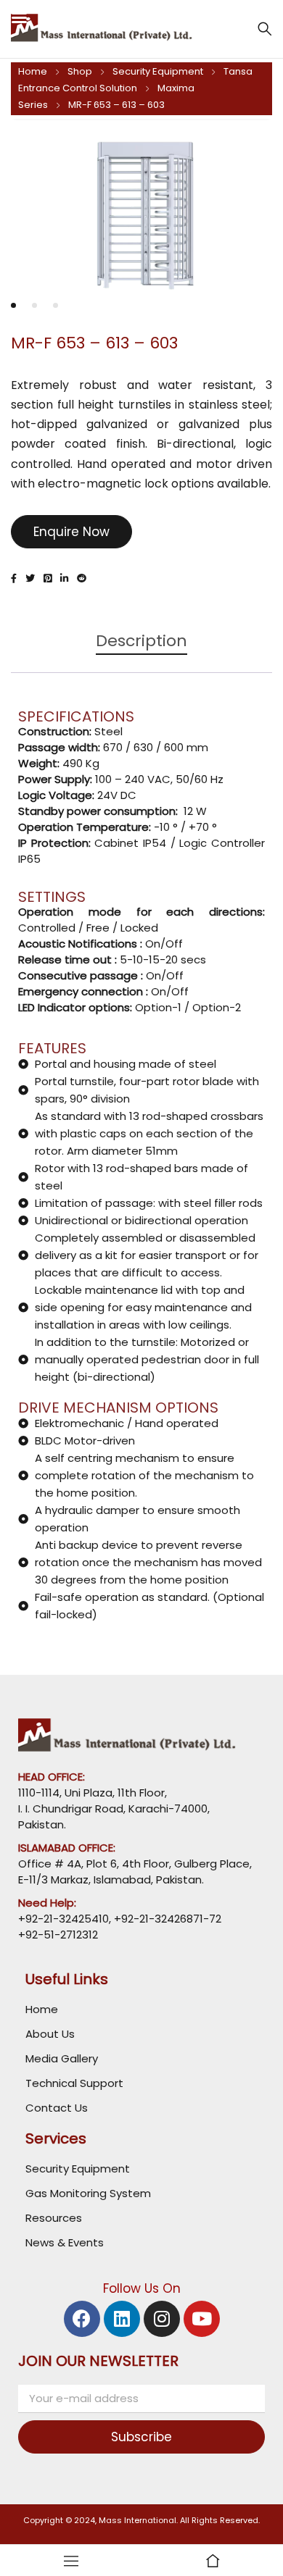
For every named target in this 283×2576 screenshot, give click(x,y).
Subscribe (141, 2437)
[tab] (141, 648)
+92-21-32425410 (63, 1919)
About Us (50, 2034)
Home (33, 71)
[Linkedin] (122, 2319)
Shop (80, 71)
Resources (54, 2218)
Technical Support (74, 2083)
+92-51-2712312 (58, 1935)
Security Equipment (158, 71)
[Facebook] (82, 2319)
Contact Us (57, 2108)
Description (141, 641)
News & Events (65, 2242)
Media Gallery (62, 2058)
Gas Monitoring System (88, 2193)
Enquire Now (71, 532)
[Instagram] (162, 2319)
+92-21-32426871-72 (166, 1919)
